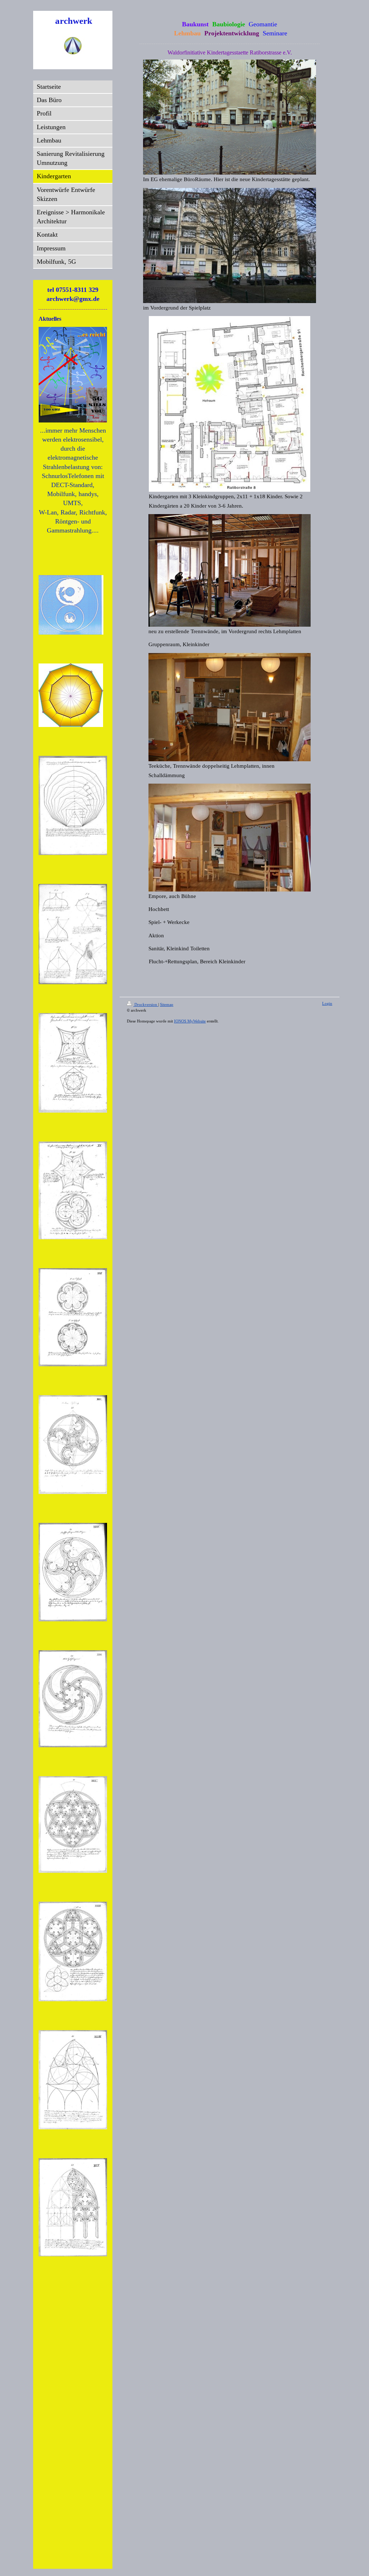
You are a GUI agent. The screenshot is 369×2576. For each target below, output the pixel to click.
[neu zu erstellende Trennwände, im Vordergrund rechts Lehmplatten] (230, 570)
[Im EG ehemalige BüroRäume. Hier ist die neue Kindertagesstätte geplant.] (230, 117)
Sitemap (167, 1004)
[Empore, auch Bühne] (230, 838)
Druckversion (146, 1004)
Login (327, 1003)
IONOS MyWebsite (190, 1021)
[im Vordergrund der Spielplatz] (230, 246)
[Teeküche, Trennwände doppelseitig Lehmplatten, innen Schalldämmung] (230, 707)
